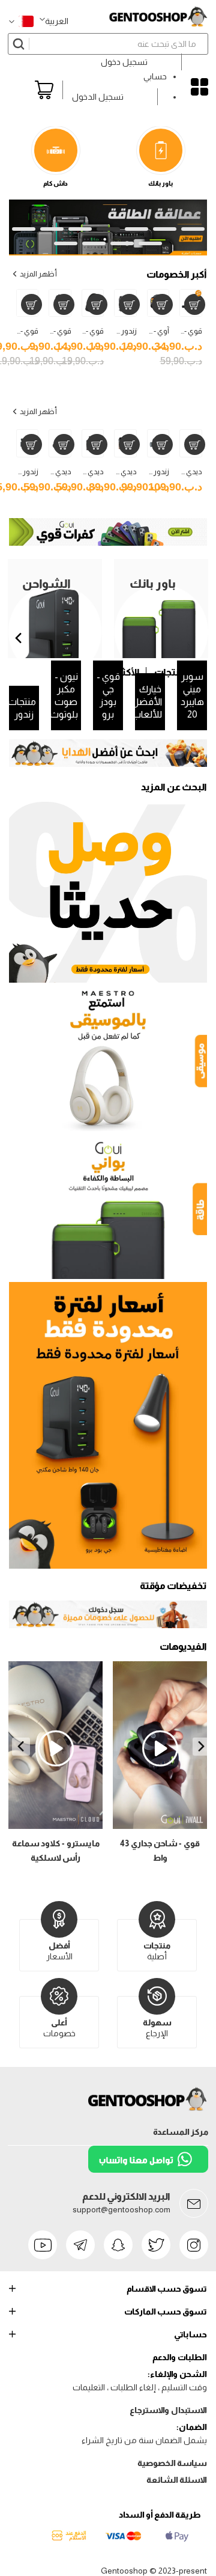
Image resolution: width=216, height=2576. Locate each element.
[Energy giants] (108, 207)
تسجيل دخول (124, 62)
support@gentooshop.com (121, 2209)
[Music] (108, 1060)
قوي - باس (87, 331)
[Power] (108, 1208)
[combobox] (108, 44)
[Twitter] (156, 2245)
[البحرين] (21, 21)
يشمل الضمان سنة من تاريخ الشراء (144, 2440)
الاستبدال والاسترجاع (168, 2410)
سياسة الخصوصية (172, 2463)
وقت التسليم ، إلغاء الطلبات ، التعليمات (140, 2387)
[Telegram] (80, 2245)
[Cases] (108, 543)
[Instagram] (194, 2245)
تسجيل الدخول (98, 97)
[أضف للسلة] (195, 304)
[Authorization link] (108, 1625)
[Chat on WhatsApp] (148, 2170)
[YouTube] (43, 2245)
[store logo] (158, 17)
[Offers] (108, 1425)
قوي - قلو (56, 331)
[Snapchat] (118, 2245)
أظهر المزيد (38, 274)
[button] (54, 21)
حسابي (155, 76)
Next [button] (21, 1747)
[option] (108, 753)
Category (199, 87)
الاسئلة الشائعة (177, 2480)
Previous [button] (202, 1747)
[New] (108, 893)
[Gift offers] (108, 753)
